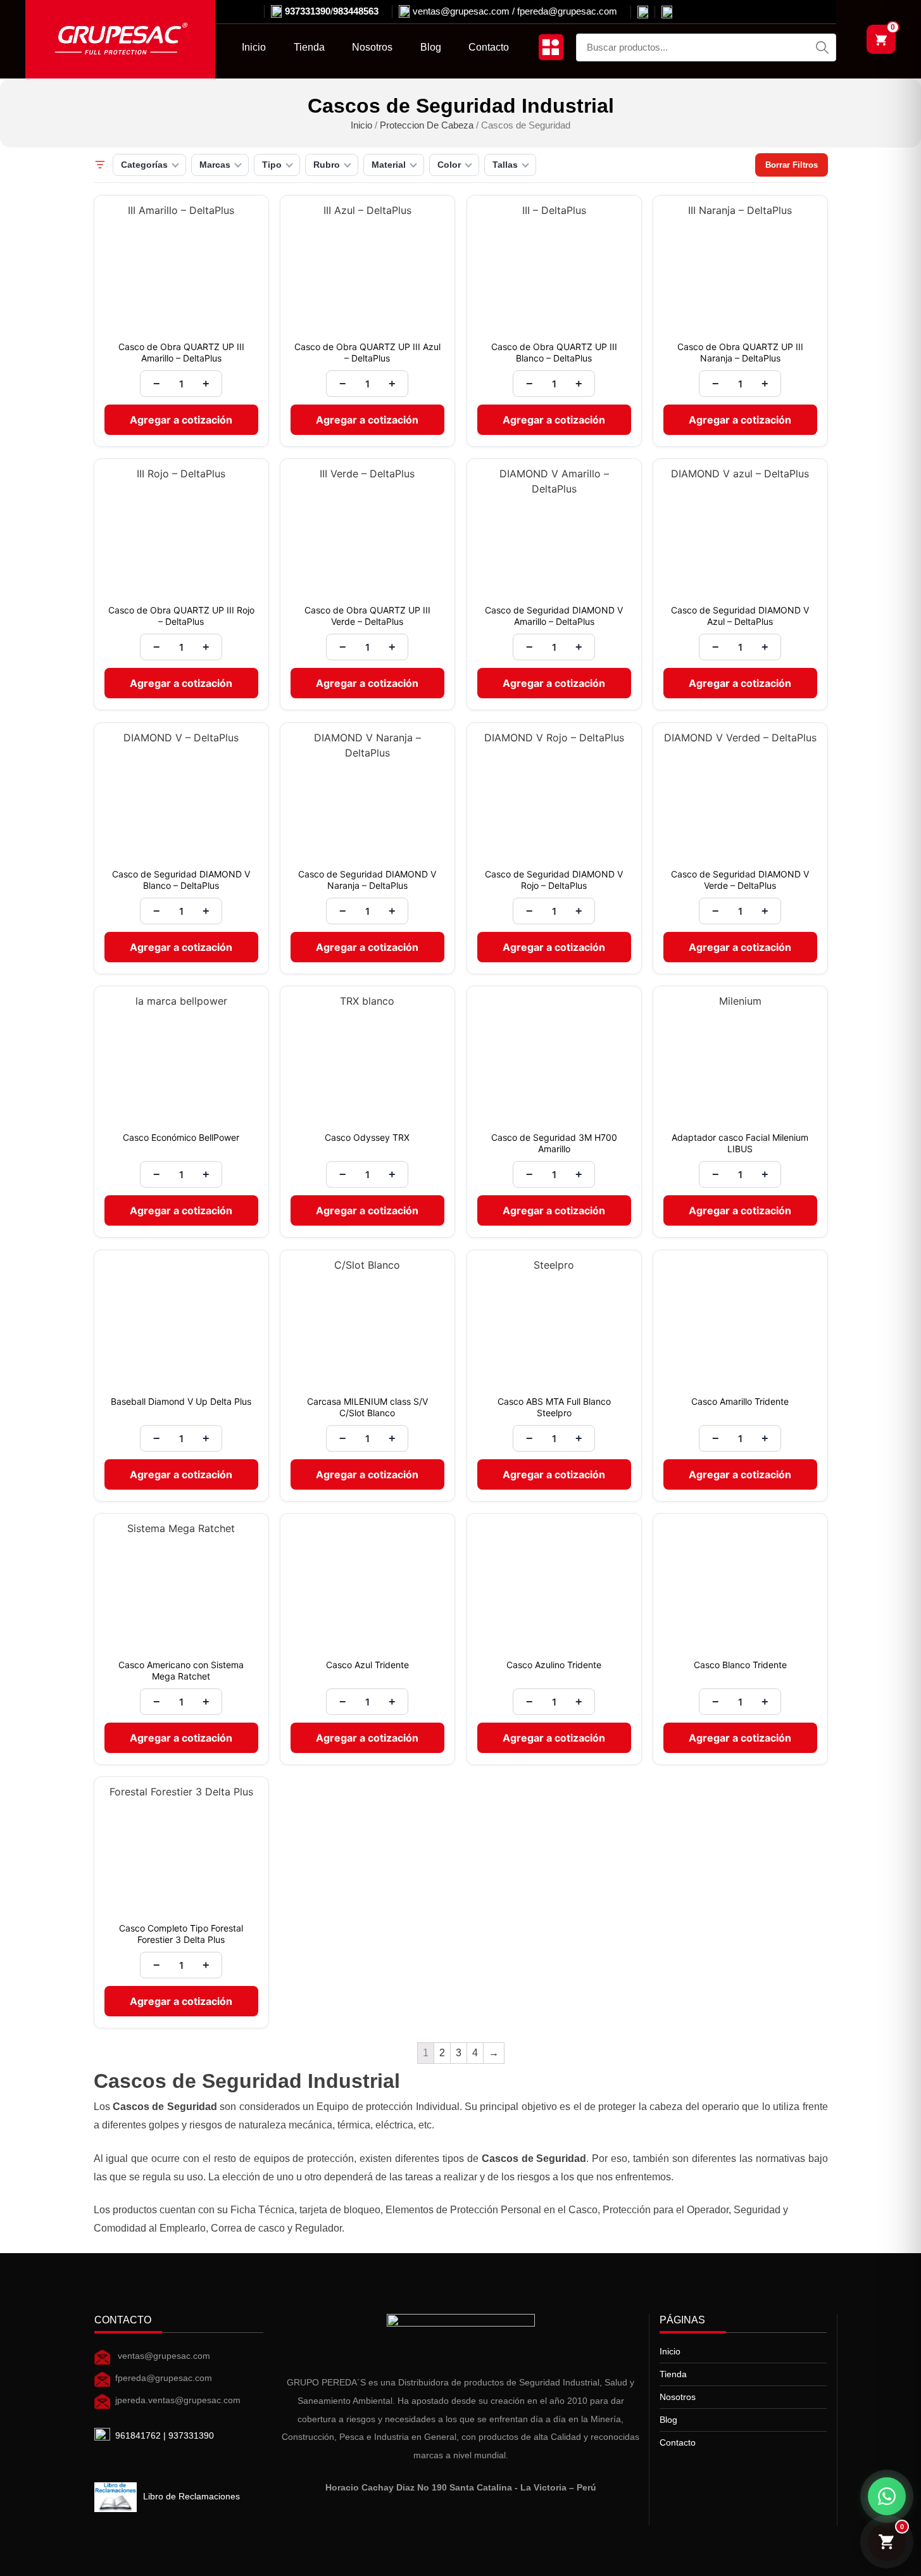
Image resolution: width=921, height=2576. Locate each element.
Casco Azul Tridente (367, 1665)
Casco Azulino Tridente (554, 1665)
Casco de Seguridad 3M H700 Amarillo (554, 1143)
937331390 (308, 11)
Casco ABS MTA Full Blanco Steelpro (554, 1407)
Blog (431, 47)
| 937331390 (187, 2436)
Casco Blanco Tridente (740, 1665)
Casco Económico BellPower (181, 1137)
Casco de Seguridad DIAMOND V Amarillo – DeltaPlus (554, 616)
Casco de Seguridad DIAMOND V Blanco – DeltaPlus (181, 880)
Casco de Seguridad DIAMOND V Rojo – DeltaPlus (554, 880)
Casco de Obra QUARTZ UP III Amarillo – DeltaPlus (181, 352)
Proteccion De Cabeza (427, 125)
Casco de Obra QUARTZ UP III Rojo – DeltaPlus (181, 616)
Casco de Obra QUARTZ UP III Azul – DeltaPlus (367, 352)
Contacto (489, 47)
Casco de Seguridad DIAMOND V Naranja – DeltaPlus (367, 880)
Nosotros (372, 47)
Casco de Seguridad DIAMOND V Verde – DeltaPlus (740, 880)
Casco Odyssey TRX (367, 1137)
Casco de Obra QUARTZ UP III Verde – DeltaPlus (367, 616)
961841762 (138, 2436)
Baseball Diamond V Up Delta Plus (181, 1401)
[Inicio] (120, 39)
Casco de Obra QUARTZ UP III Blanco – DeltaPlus (554, 352)
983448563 (356, 11)
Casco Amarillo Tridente (740, 1401)
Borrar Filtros (792, 165)
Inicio (254, 47)
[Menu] (551, 47)
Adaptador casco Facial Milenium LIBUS (740, 1143)
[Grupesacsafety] (663, 12)
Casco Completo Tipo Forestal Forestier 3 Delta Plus (181, 1934)
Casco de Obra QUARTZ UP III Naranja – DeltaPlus (740, 352)
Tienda (309, 47)
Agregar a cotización (181, 420)
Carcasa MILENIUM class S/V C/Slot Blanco (367, 1407)
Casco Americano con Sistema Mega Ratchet (181, 1670)
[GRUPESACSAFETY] (639, 12)
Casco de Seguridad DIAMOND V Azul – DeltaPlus (740, 616)
